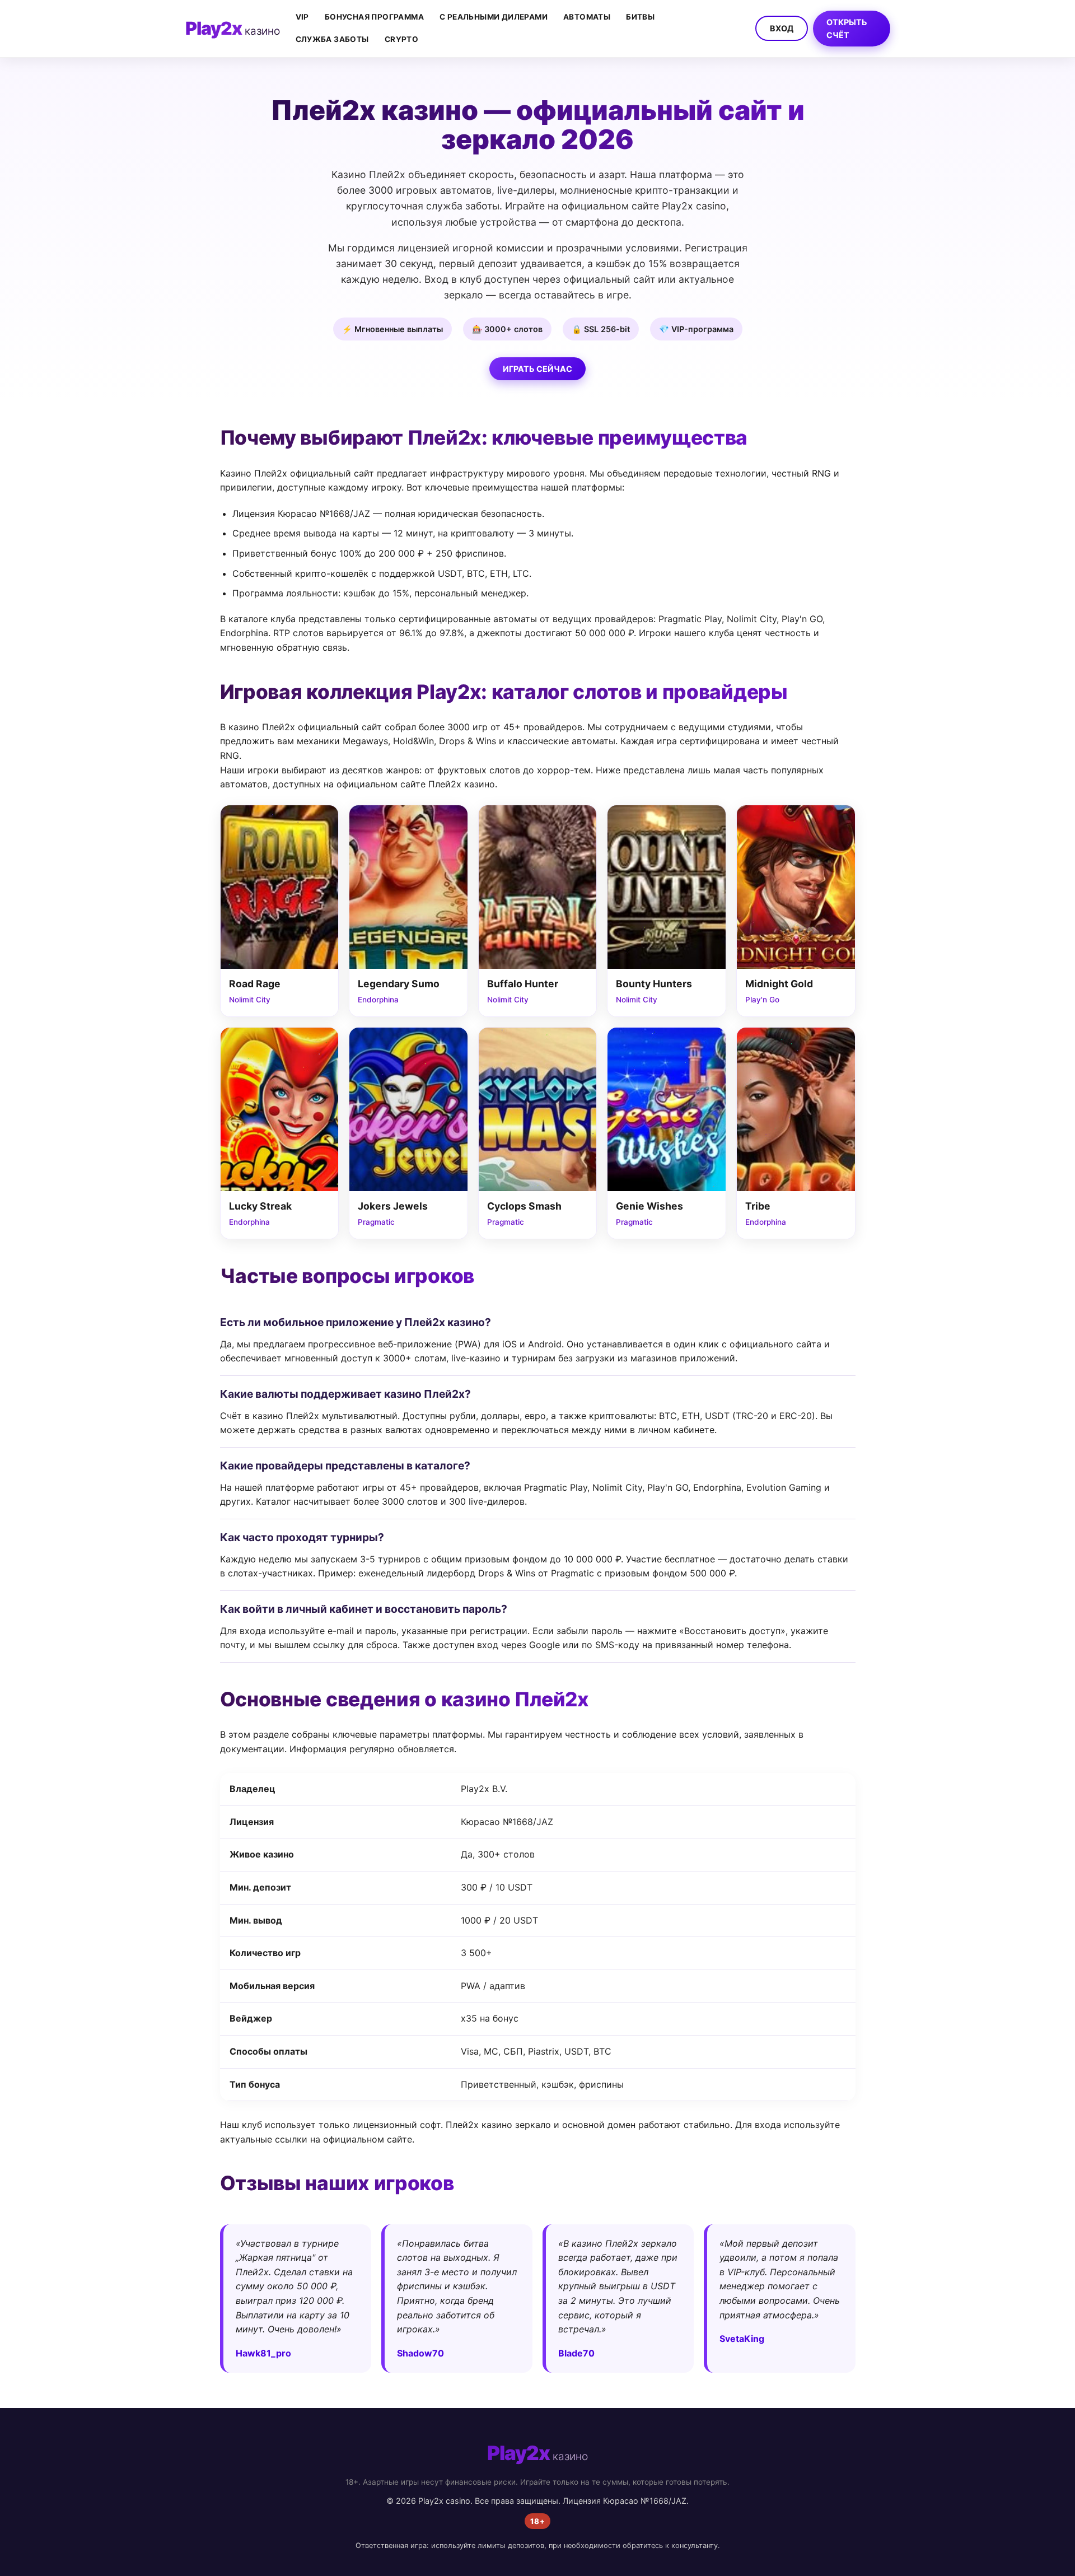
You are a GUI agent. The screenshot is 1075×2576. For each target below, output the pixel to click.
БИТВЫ (640, 17)
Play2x (233, 28)
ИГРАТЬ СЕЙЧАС (537, 369)
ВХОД (782, 28)
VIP (302, 17)
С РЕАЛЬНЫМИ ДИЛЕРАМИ (494, 17)
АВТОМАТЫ (587, 17)
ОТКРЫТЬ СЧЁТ (847, 29)
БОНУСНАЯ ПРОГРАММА (374, 17)
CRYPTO (401, 39)
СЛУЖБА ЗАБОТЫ (332, 39)
